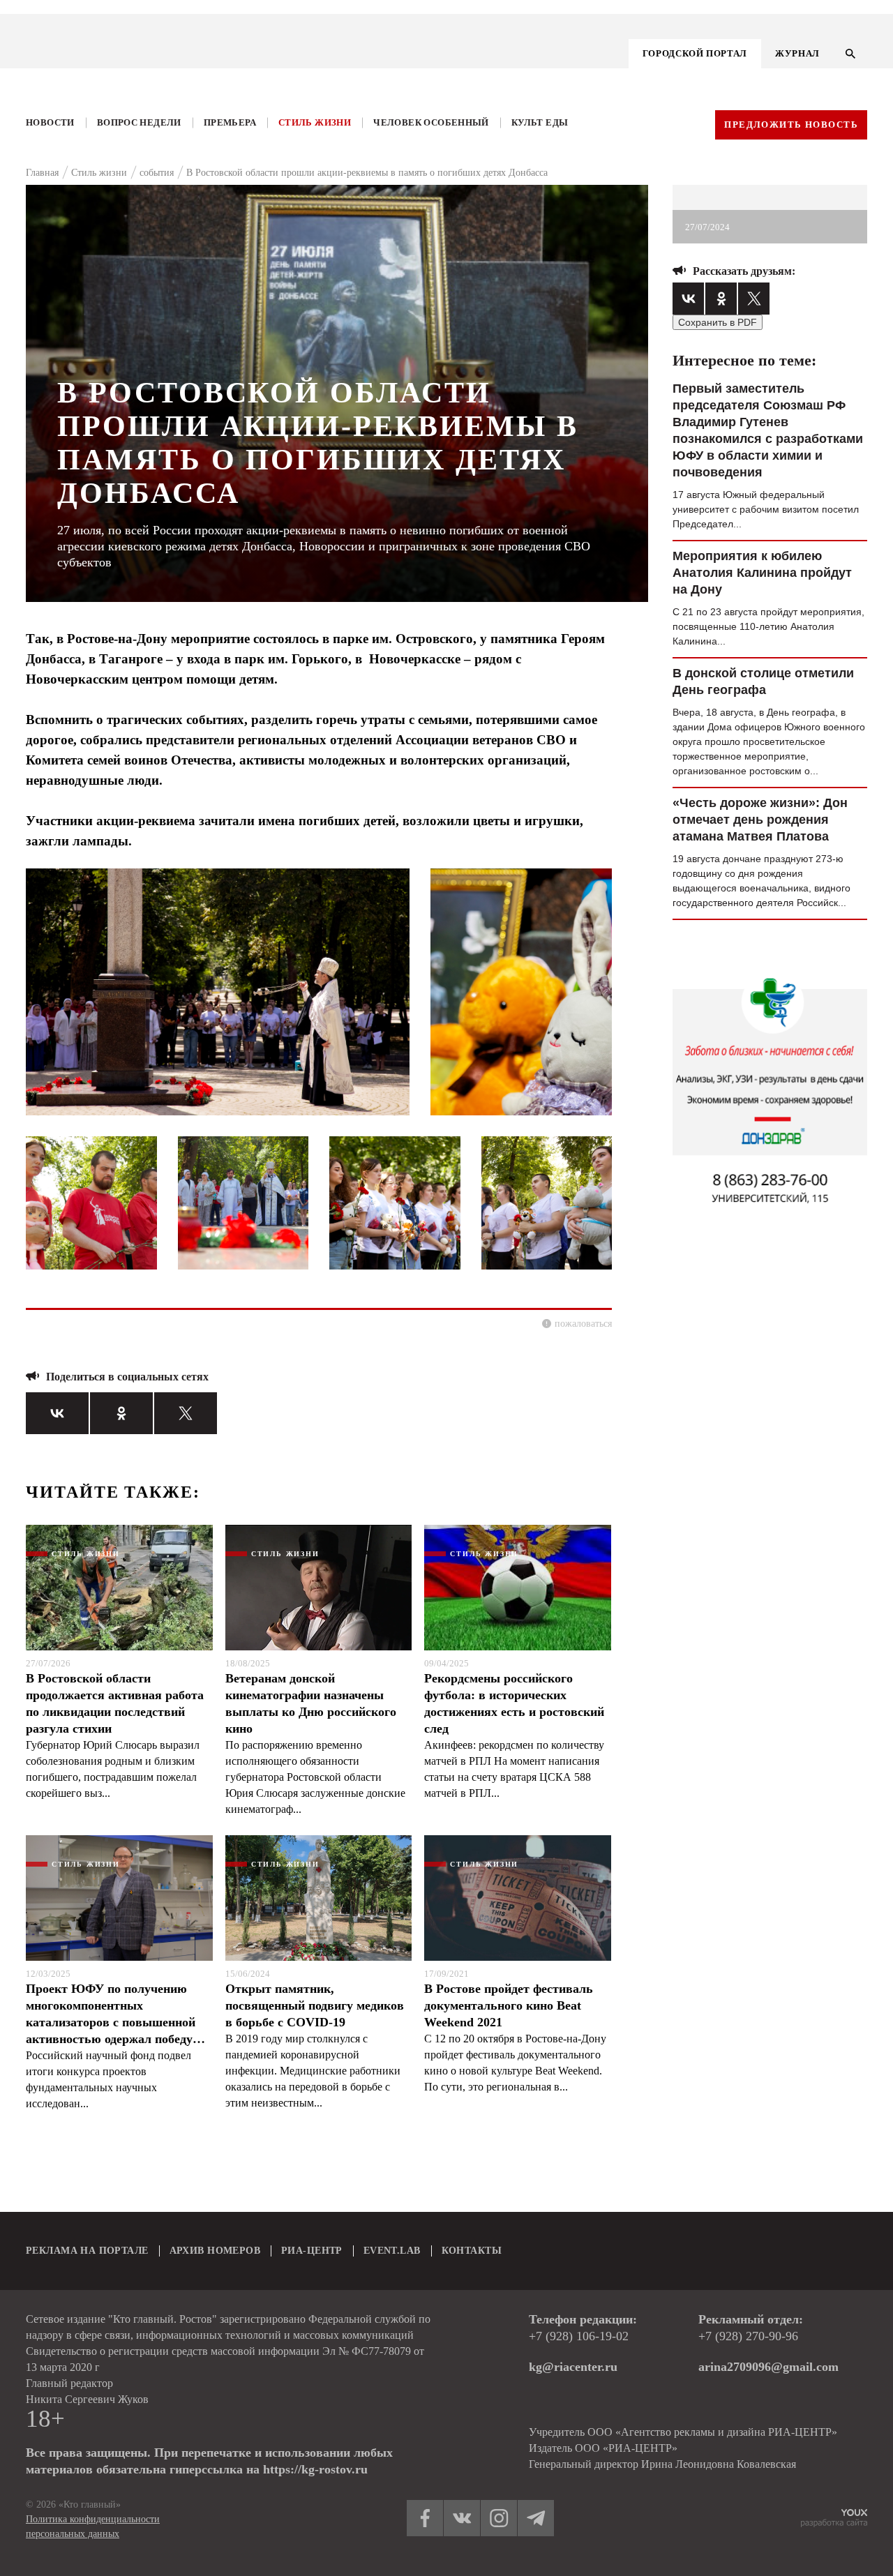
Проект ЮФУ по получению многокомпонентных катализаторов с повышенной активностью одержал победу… (115, 2014)
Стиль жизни (315, 122)
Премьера (230, 122)
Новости (50, 122)
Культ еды (540, 122)
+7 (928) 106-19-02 (579, 2336)
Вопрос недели (139, 122)
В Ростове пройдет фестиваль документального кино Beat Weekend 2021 (509, 2005)
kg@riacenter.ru (573, 2367)
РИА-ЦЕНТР (312, 2251)
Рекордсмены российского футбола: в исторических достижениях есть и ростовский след (514, 1703)
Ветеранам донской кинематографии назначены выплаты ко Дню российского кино (311, 1703)
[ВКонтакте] (57, 1413)
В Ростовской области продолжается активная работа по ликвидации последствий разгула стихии (115, 1703)
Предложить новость (791, 125)
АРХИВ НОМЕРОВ (215, 2251)
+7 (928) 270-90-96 (748, 2336)
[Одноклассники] (121, 1413)
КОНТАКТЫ (472, 2251)
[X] (186, 1413)
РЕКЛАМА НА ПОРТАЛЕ (87, 2251)
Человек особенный (431, 122)
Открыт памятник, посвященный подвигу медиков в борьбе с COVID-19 (315, 2005)
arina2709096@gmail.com (768, 2367)
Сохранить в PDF (718, 322)
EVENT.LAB (392, 2251)
